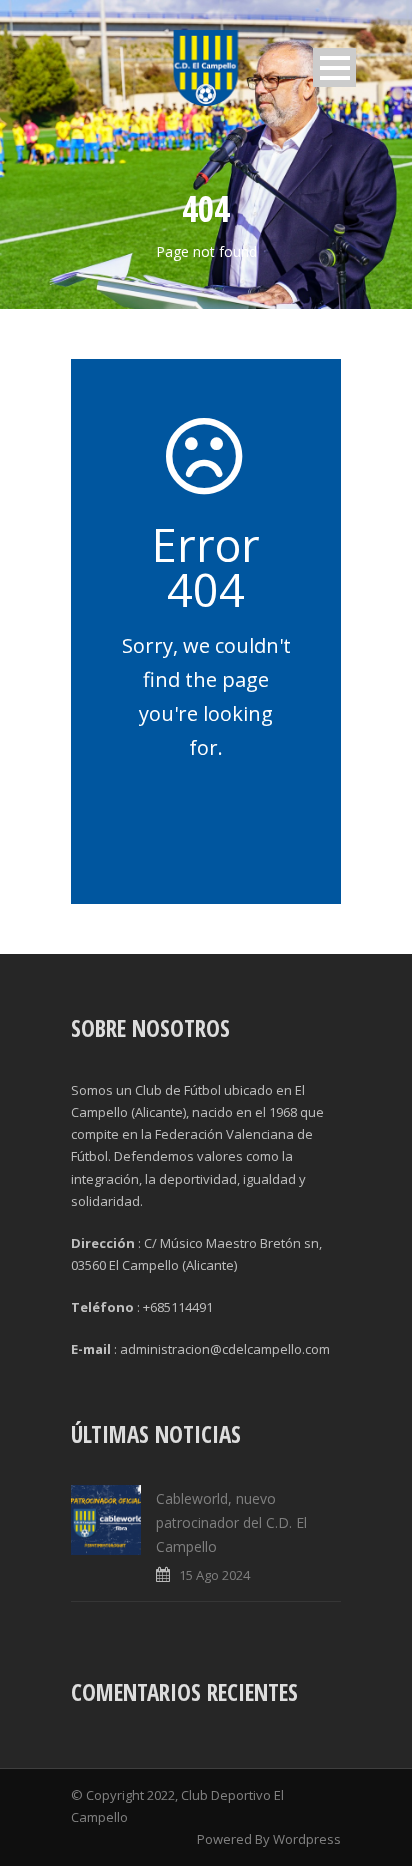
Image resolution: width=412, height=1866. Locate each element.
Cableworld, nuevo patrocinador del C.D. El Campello (231, 1522)
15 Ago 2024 (214, 1575)
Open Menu (334, 67)
